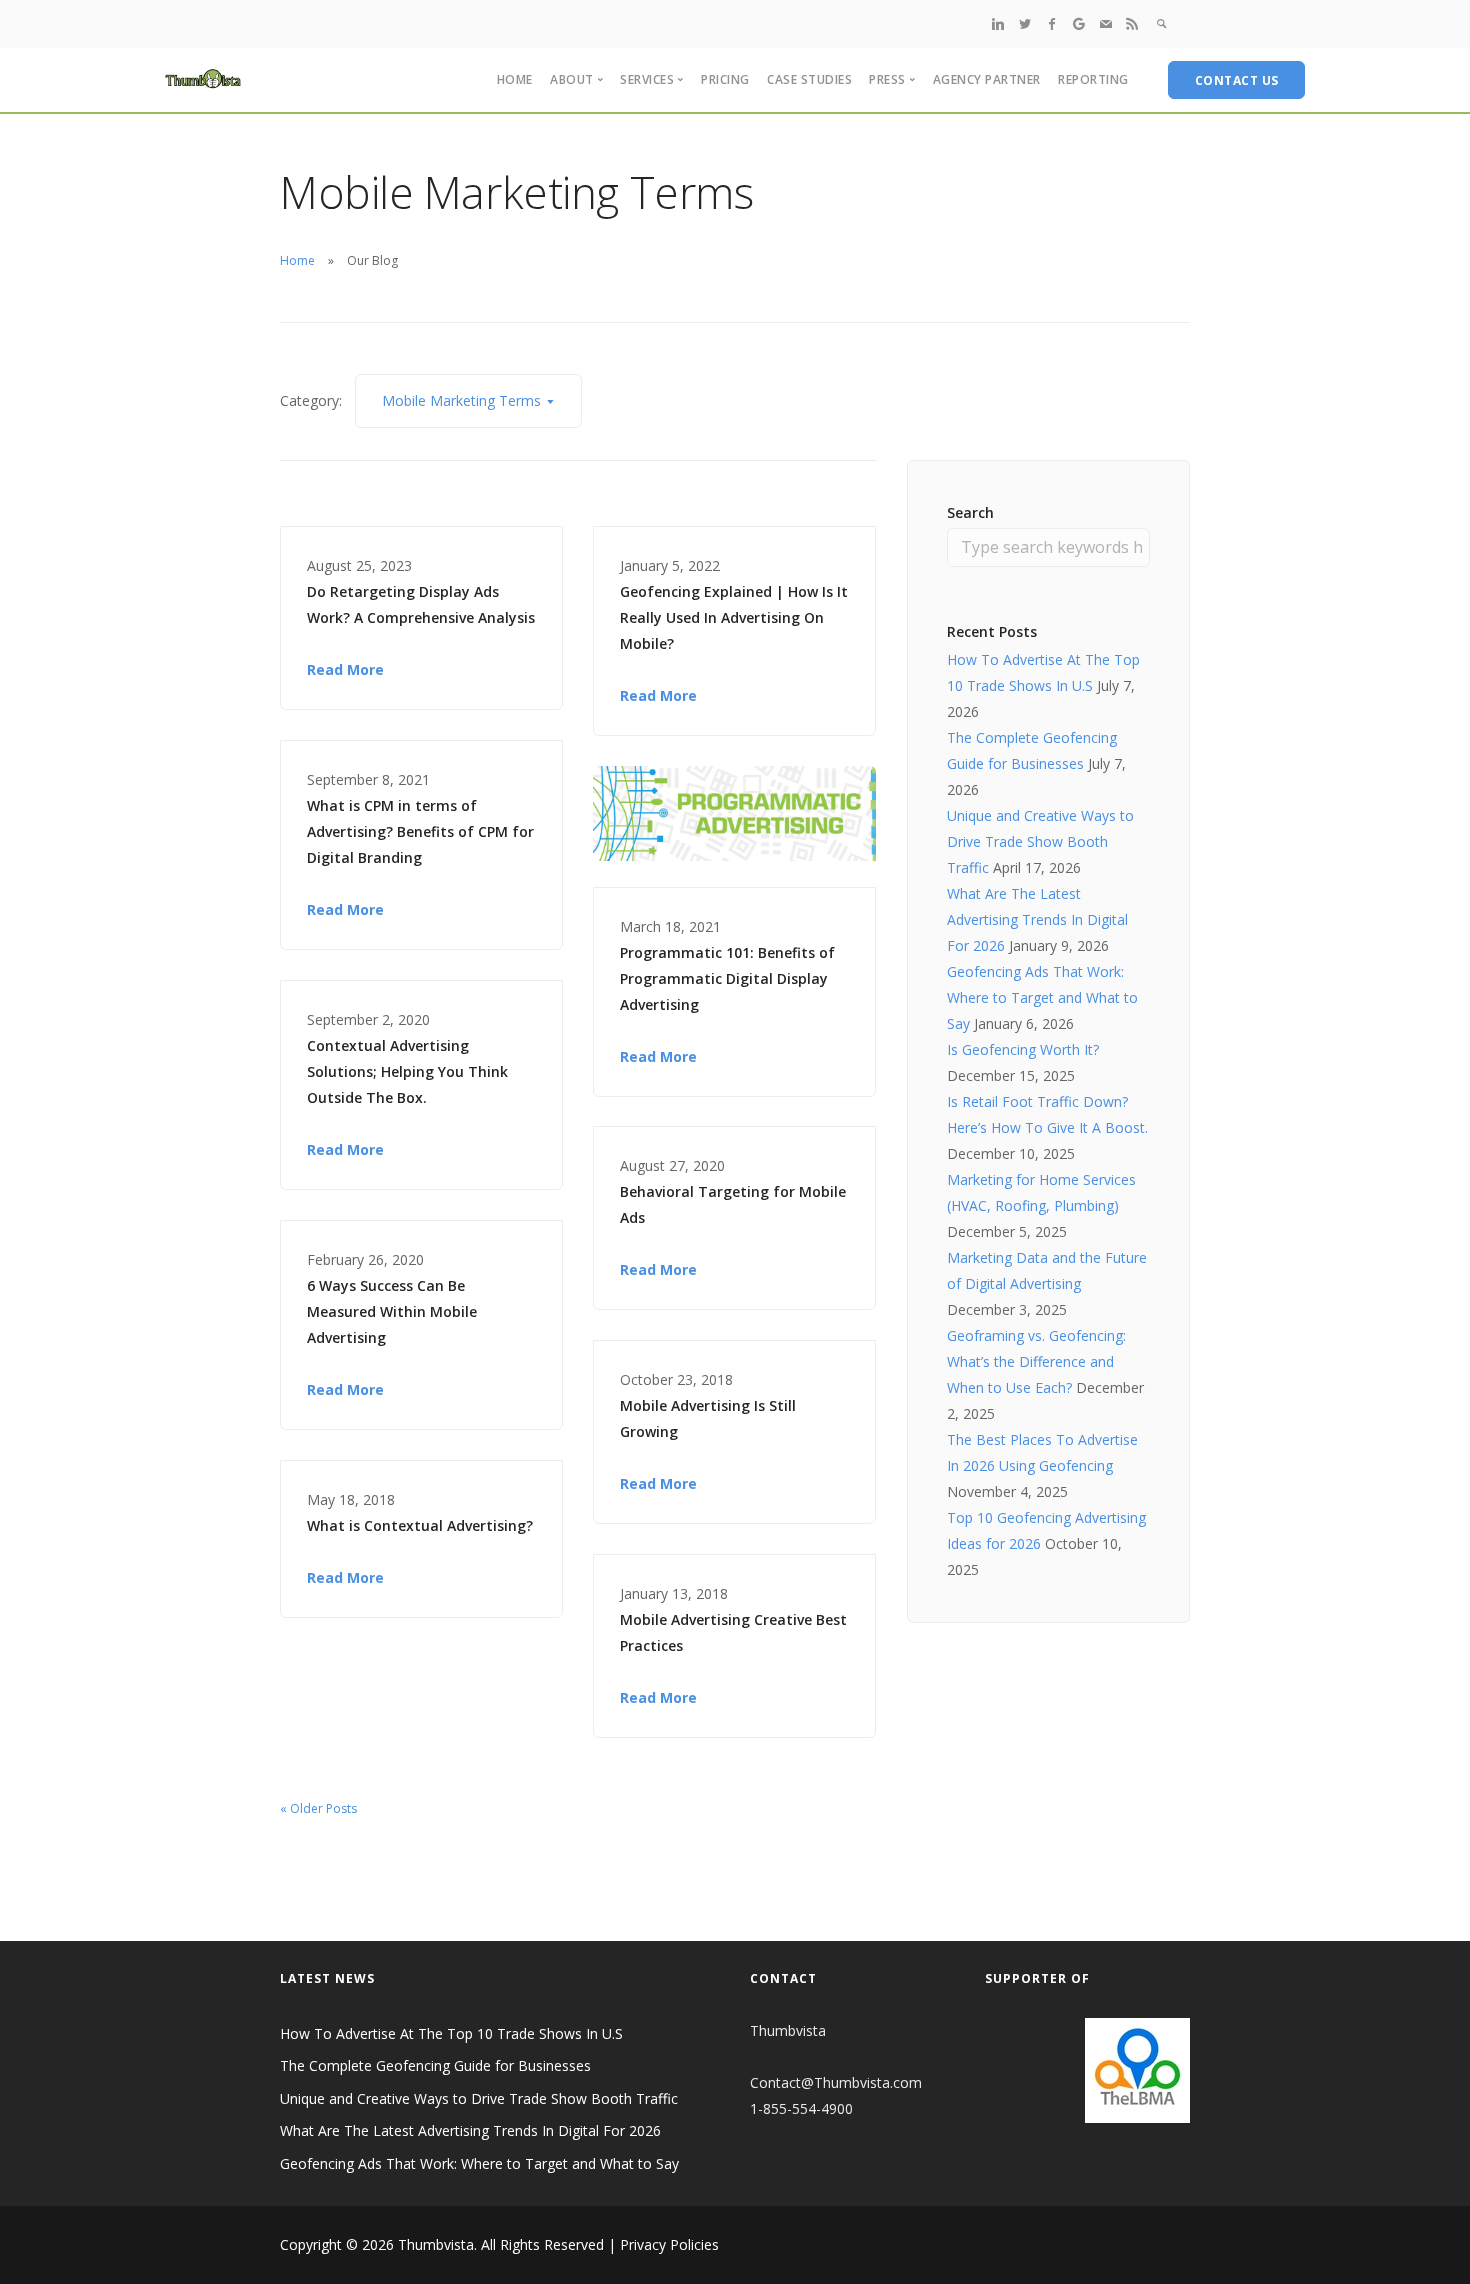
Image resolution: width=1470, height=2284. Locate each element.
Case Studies (809, 79)
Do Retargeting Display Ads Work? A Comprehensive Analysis (421, 604)
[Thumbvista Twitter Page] (1025, 23)
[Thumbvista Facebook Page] (1052, 23)
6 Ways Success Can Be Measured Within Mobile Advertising (392, 1311)
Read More (345, 669)
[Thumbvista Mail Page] (1106, 23)
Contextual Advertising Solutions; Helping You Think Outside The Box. (407, 1071)
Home (515, 79)
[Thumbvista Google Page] (1079, 23)
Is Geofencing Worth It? (1023, 1049)
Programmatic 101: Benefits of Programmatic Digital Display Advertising (727, 978)
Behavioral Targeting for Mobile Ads (733, 1204)
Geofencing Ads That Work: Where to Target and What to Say (1042, 997)
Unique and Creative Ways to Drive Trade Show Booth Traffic (1040, 841)
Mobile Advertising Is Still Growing (708, 1418)
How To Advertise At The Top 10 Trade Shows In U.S (451, 2033)
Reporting (1093, 79)
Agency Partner (987, 79)
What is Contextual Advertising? (420, 1525)
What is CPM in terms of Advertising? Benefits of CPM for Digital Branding (420, 831)
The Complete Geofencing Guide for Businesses (435, 2065)
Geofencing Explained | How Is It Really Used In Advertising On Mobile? (734, 617)
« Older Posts (318, 1808)
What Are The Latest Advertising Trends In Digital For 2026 (1037, 919)
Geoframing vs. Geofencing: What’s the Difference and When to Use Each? (1036, 1361)
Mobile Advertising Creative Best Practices (733, 1632)
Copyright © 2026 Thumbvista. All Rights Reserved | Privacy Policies (499, 2244)
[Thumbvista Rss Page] (1132, 23)
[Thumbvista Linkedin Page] (998, 23)
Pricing (725, 79)
